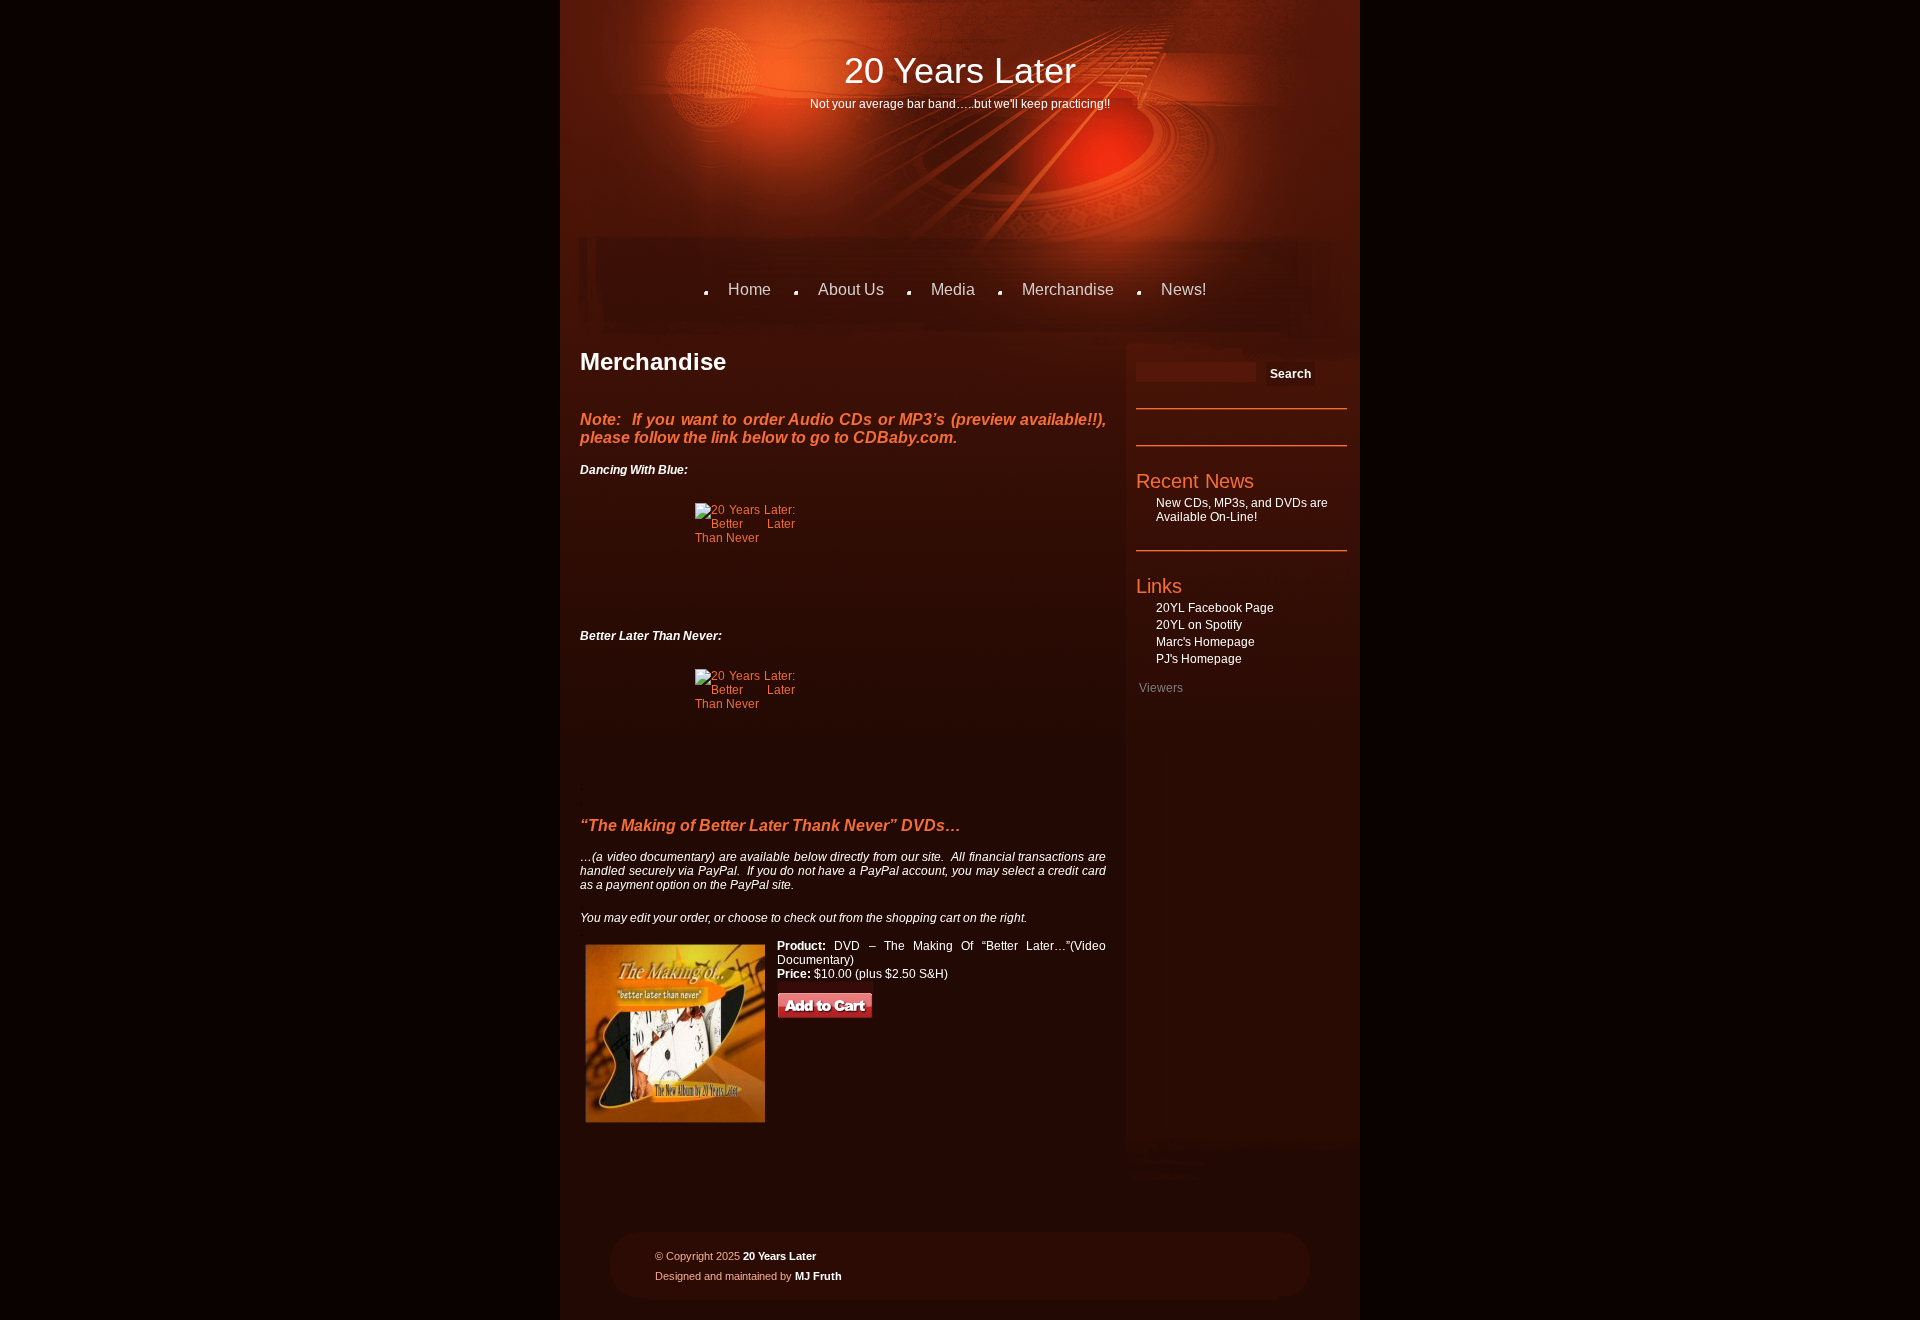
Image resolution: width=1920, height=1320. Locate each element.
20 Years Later (960, 70)
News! (1183, 289)
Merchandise (1068, 289)
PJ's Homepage (1199, 659)
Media (953, 289)
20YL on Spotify (1199, 625)
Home (749, 289)
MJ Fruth (818, 1276)
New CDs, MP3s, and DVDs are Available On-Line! (1242, 510)
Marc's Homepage (1205, 642)
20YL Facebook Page (1215, 608)
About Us (851, 289)
